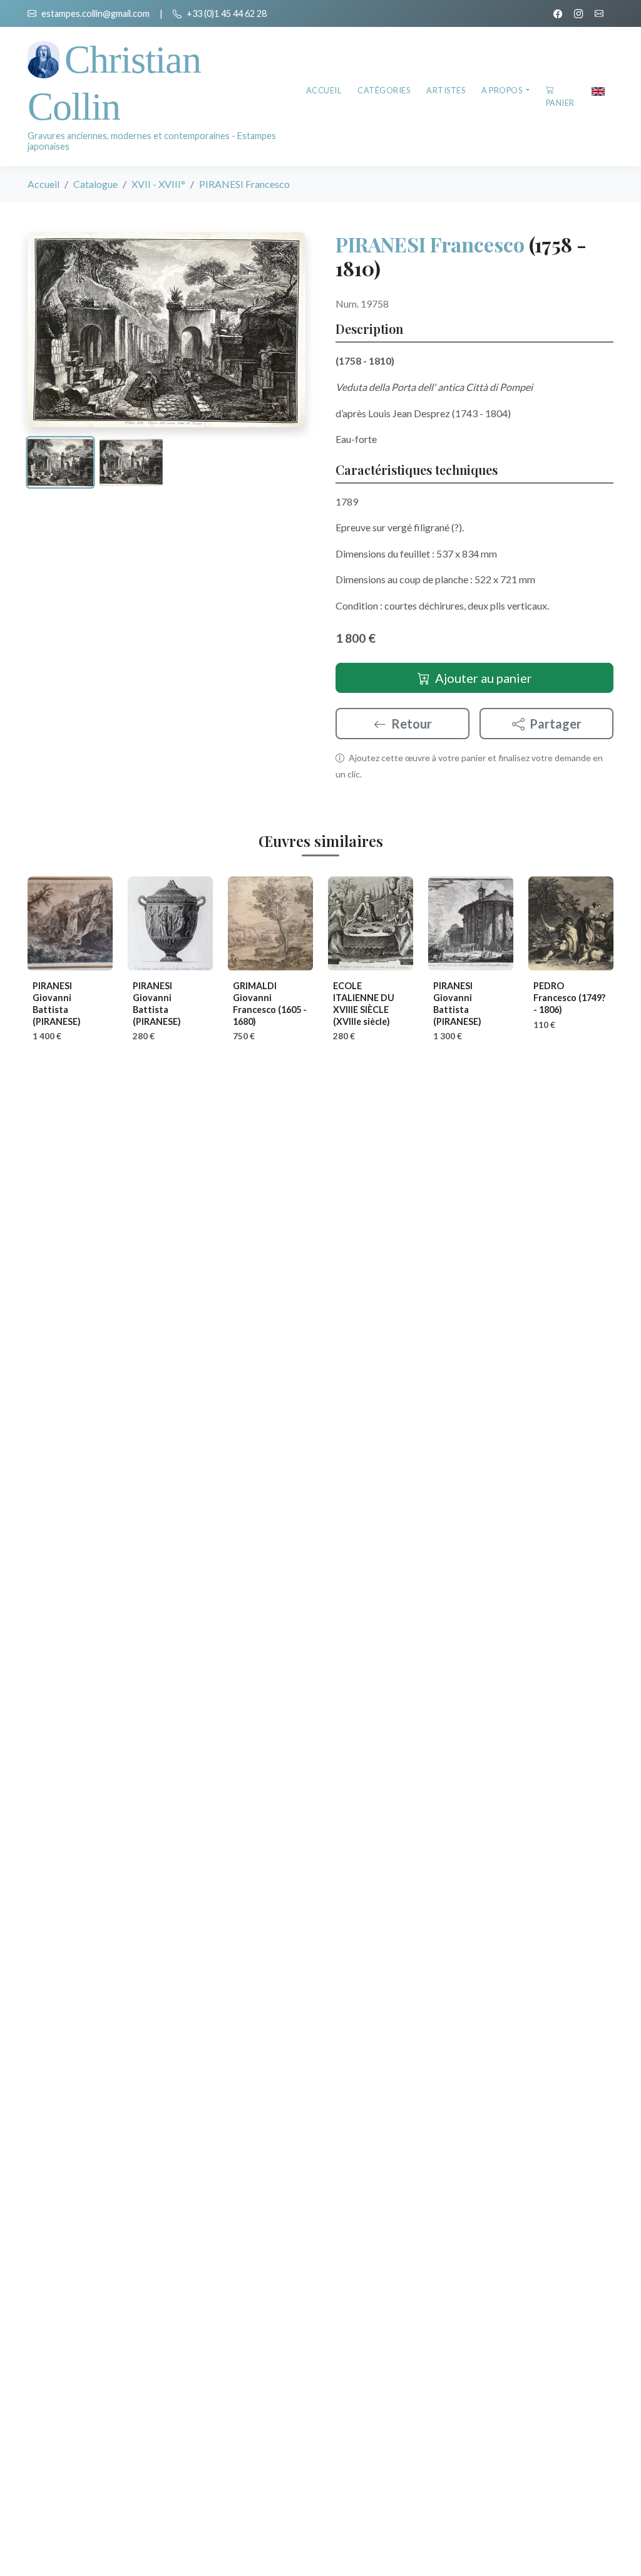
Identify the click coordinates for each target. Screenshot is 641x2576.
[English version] (598, 90)
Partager (556, 724)
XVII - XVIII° (158, 184)
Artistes (446, 90)
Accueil (324, 90)
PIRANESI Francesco (430, 244)
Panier (560, 103)
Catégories (384, 90)
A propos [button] (503, 90)
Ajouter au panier (484, 678)
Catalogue (95, 184)
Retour (412, 724)
